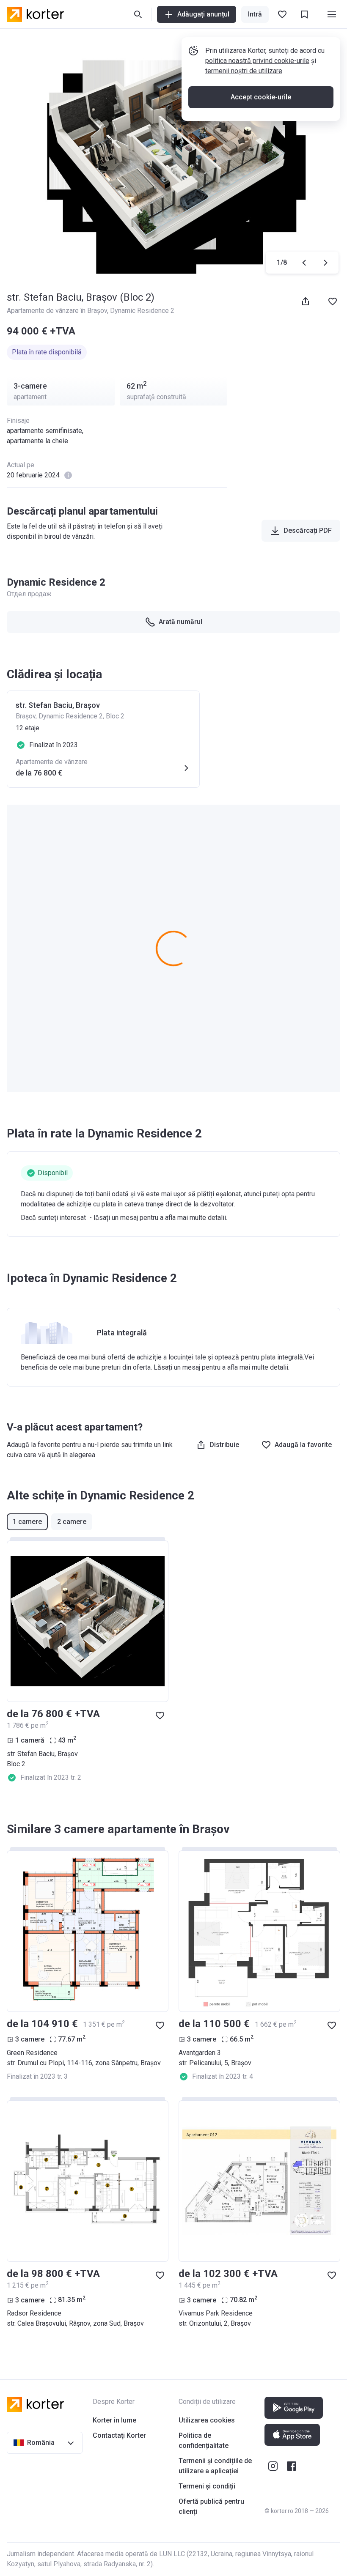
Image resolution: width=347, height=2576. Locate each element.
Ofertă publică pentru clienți (211, 2506)
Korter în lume (114, 2420)
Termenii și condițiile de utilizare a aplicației (215, 2466)
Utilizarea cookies (207, 2420)
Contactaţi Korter (119, 2435)
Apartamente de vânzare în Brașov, (58, 311)
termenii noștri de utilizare (244, 71)
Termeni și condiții (207, 2486)
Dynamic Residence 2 (142, 311)
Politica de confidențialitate (204, 2440)
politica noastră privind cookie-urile (257, 61)
